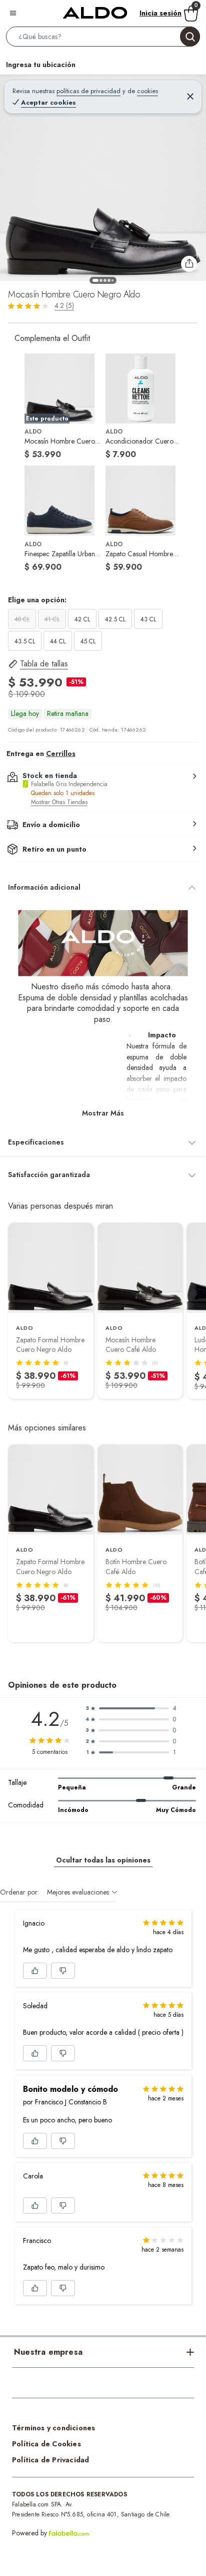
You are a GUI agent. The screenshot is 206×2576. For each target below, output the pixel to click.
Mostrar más (103, 1113)
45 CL (88, 641)
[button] (103, 39)
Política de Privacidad (50, 2460)
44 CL (58, 641)
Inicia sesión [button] (160, 13)
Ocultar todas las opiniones (103, 1860)
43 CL (148, 619)
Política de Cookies (46, 2444)
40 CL (22, 619)
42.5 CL (115, 619)
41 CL (52, 619)
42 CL (82, 619)
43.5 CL (25, 641)
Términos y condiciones (53, 2428)
